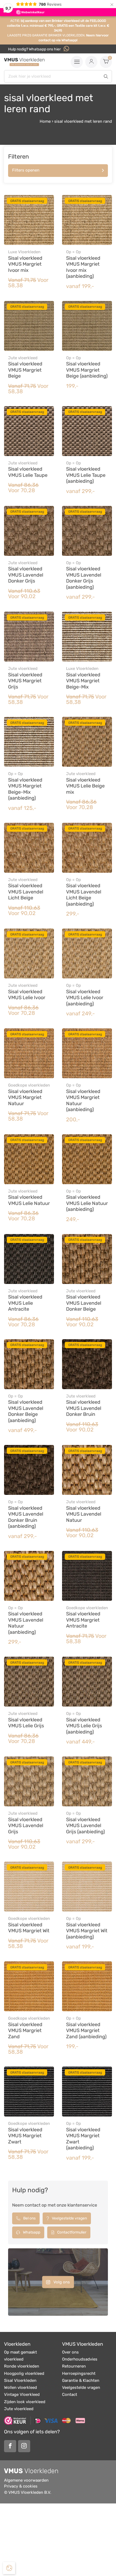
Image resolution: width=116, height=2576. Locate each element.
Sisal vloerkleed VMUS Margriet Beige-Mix (83, 681)
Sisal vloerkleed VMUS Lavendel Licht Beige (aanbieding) (84, 895)
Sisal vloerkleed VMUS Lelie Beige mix (85, 786)
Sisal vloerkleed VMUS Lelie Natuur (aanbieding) (87, 1203)
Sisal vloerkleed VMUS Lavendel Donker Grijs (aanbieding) (84, 578)
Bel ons (29, 2218)
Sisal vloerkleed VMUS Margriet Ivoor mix (25, 264)
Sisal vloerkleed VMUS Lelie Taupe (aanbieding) (86, 475)
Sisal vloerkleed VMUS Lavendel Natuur (84, 1514)
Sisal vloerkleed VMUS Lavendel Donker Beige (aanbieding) (26, 1411)
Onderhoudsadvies (80, 2359)
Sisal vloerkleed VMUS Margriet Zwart (25, 2136)
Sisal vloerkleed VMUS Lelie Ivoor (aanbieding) (85, 998)
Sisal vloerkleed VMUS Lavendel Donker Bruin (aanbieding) (26, 1517)
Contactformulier (71, 2232)
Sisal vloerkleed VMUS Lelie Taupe (28, 472)
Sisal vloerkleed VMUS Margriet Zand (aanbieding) (86, 2031)
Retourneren (74, 2366)
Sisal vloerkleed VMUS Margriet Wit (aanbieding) (87, 1931)
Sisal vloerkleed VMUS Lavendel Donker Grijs (26, 575)
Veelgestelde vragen (69, 2218)
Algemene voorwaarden (26, 2480)
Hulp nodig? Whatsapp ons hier (35, 49)
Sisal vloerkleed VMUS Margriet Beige (25, 370)
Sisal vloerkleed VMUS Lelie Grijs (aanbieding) (84, 1726)
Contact (70, 2395)
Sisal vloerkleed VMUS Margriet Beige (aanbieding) (87, 370)
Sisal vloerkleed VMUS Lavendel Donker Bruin (84, 1408)
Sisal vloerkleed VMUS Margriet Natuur (25, 1097)
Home (45, 121)
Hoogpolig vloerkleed (24, 2373)
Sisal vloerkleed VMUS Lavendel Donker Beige (84, 1303)
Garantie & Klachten (81, 2380)
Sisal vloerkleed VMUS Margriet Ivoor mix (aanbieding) (83, 267)
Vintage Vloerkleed (22, 2395)
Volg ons (61, 2282)
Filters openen (26, 170)
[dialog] (9, 2568)
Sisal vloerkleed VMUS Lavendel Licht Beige (26, 892)
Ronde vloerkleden (22, 2366)
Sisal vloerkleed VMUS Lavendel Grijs (26, 1826)
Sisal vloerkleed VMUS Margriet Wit (29, 1928)
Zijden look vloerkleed (25, 2402)
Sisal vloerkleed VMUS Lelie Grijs (26, 1723)
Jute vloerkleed (19, 2409)
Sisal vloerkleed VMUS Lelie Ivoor (27, 995)
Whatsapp (31, 2232)
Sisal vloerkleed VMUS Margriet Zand (25, 2031)
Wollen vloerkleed (21, 2387)
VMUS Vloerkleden (83, 2344)
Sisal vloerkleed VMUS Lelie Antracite (25, 1303)
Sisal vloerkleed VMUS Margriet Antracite (83, 1620)
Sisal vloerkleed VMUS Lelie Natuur (29, 1200)
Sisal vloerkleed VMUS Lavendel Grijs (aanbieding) (86, 1826)
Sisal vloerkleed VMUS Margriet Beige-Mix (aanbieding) (25, 789)
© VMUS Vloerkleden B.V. (28, 2492)
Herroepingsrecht (79, 2373)
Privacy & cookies (21, 2486)
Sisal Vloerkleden (20, 2380)
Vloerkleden (17, 2344)
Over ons (70, 2352)
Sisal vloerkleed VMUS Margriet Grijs (25, 681)
